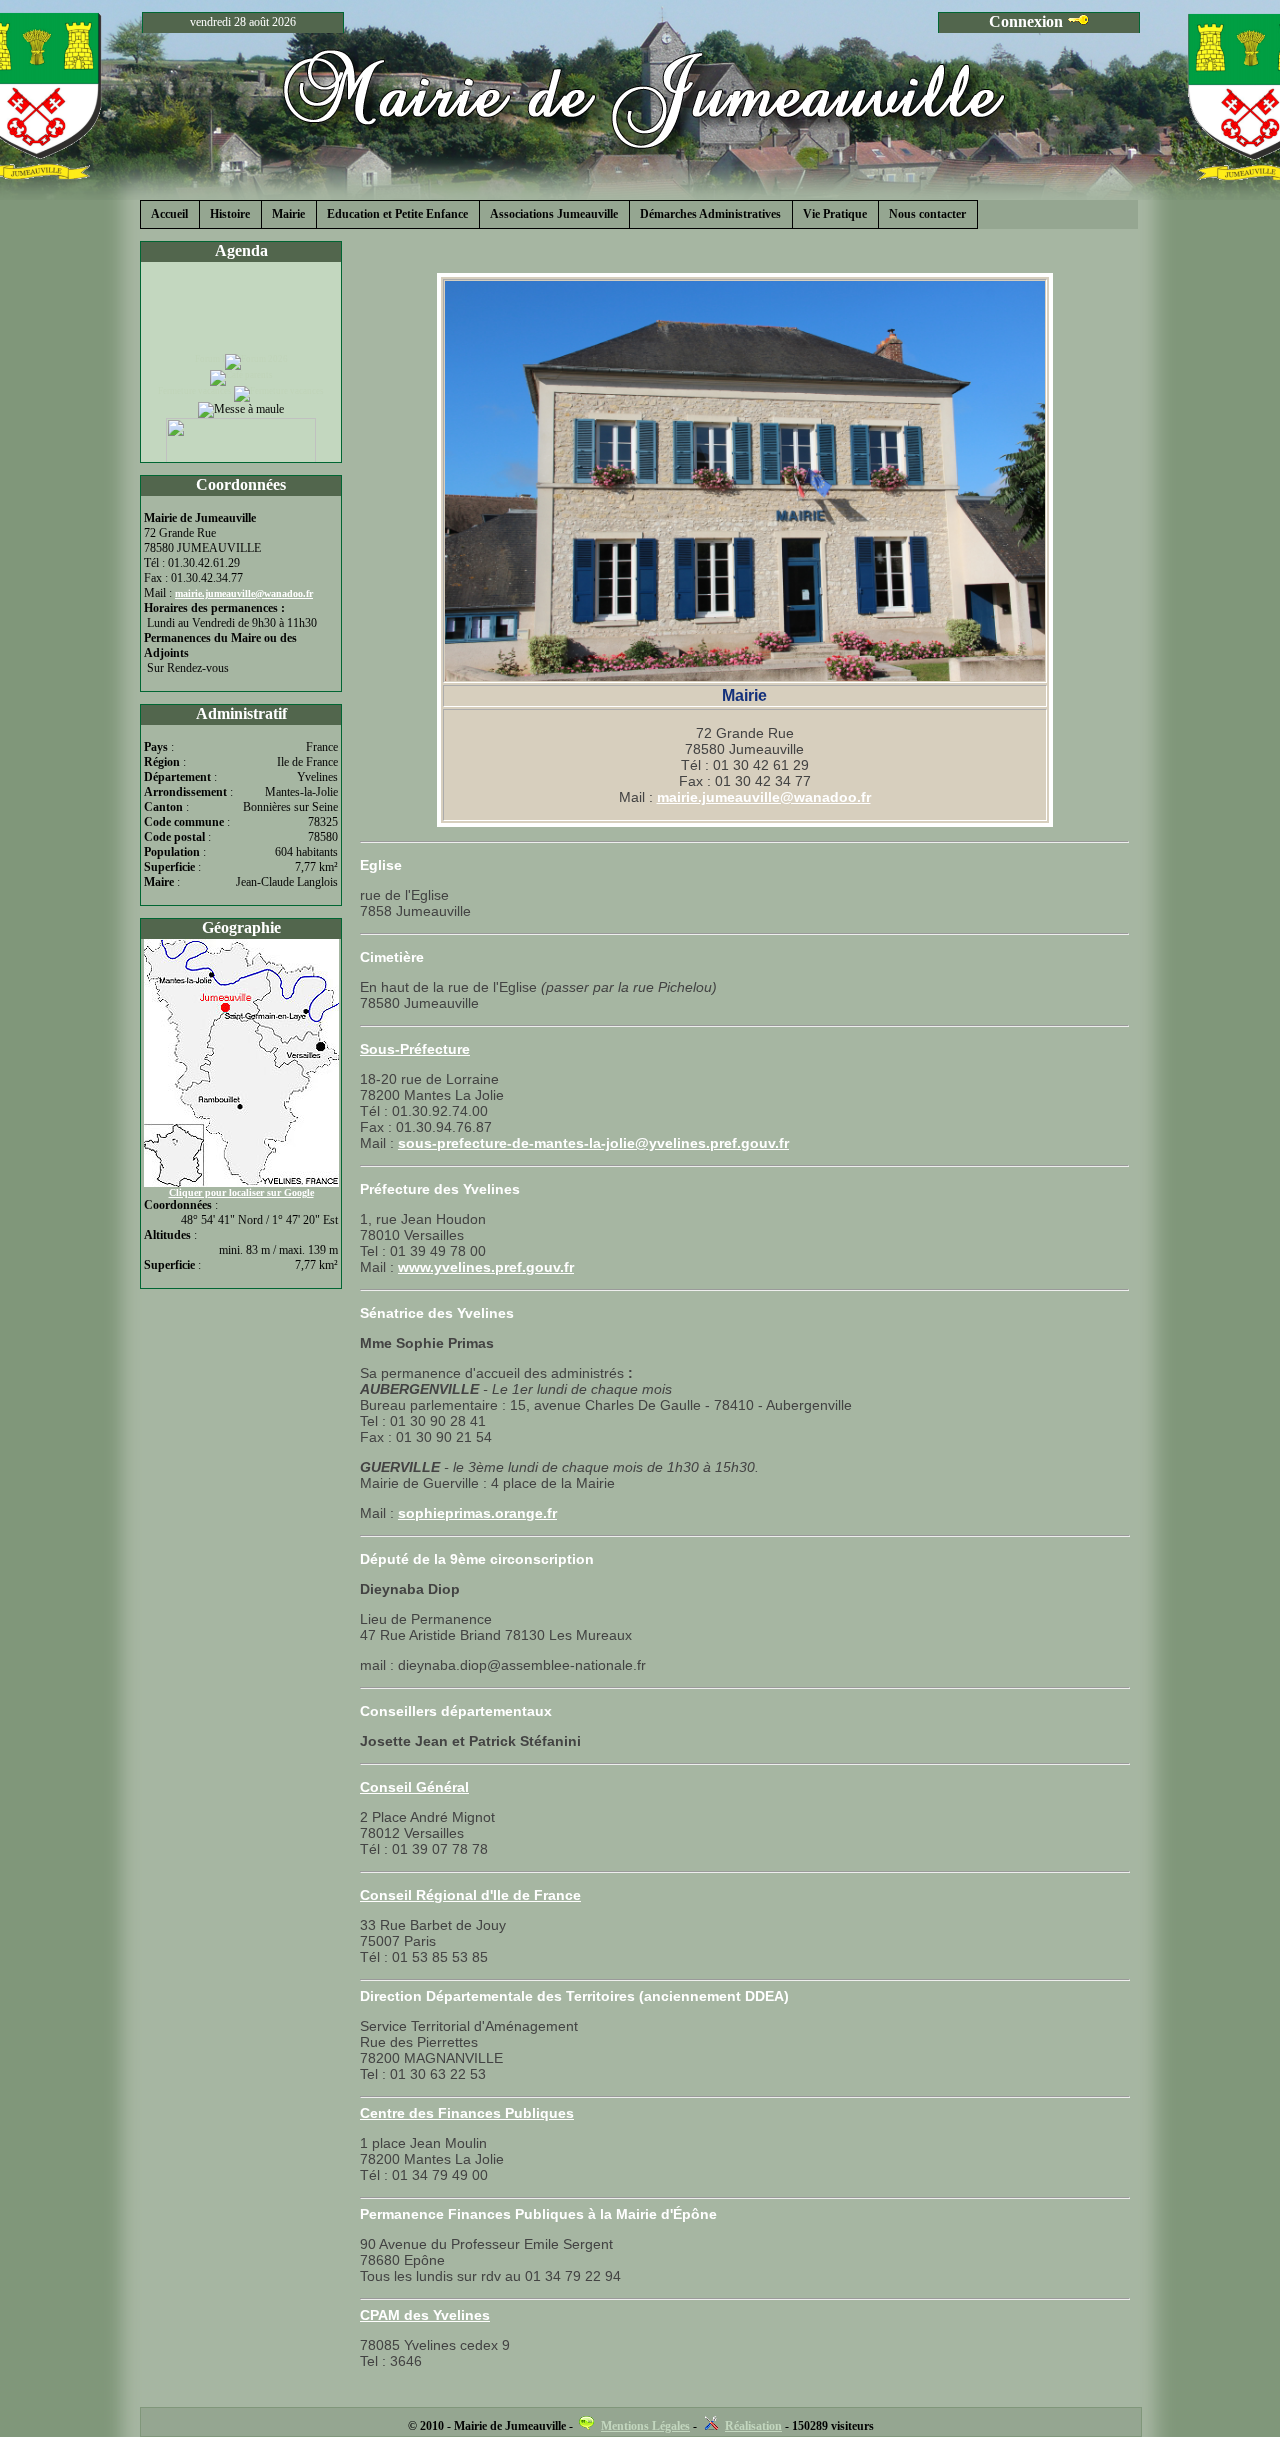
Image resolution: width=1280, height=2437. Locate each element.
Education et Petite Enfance (397, 214)
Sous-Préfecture (415, 1049)
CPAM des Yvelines (425, 2315)
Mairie (288, 214)
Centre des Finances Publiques (467, 2113)
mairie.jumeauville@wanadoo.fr (764, 797)
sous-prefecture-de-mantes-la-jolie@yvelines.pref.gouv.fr (593, 1143)
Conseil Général (414, 1787)
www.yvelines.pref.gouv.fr (486, 1267)
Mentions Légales (645, 2426)
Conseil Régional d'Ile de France (470, 1895)
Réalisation (753, 2426)
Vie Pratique (835, 214)
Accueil (169, 214)
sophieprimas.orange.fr (477, 1513)
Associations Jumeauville (554, 214)
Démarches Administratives (710, 214)
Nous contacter (927, 214)
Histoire (230, 214)
